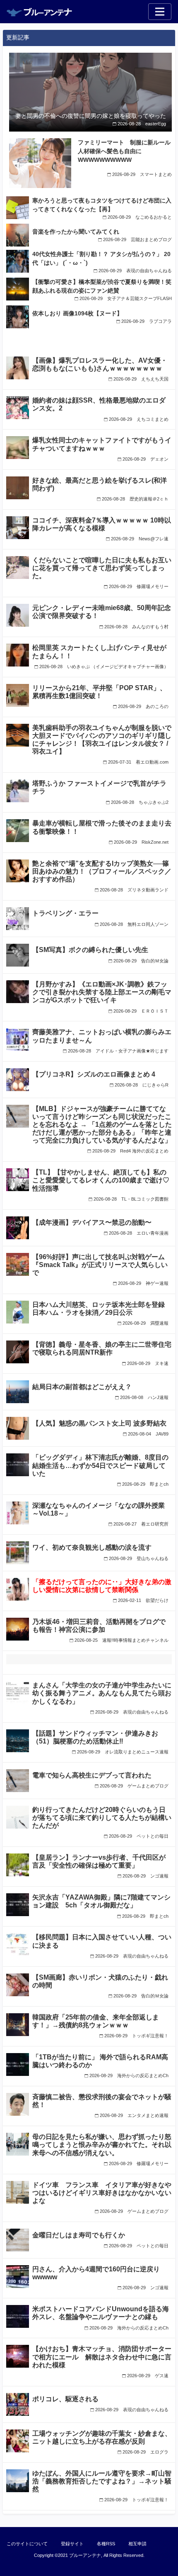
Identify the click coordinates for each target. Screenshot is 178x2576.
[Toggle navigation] (160, 12)
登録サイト (72, 2544)
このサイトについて (27, 2544)
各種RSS (106, 2544)
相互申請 (137, 2544)
